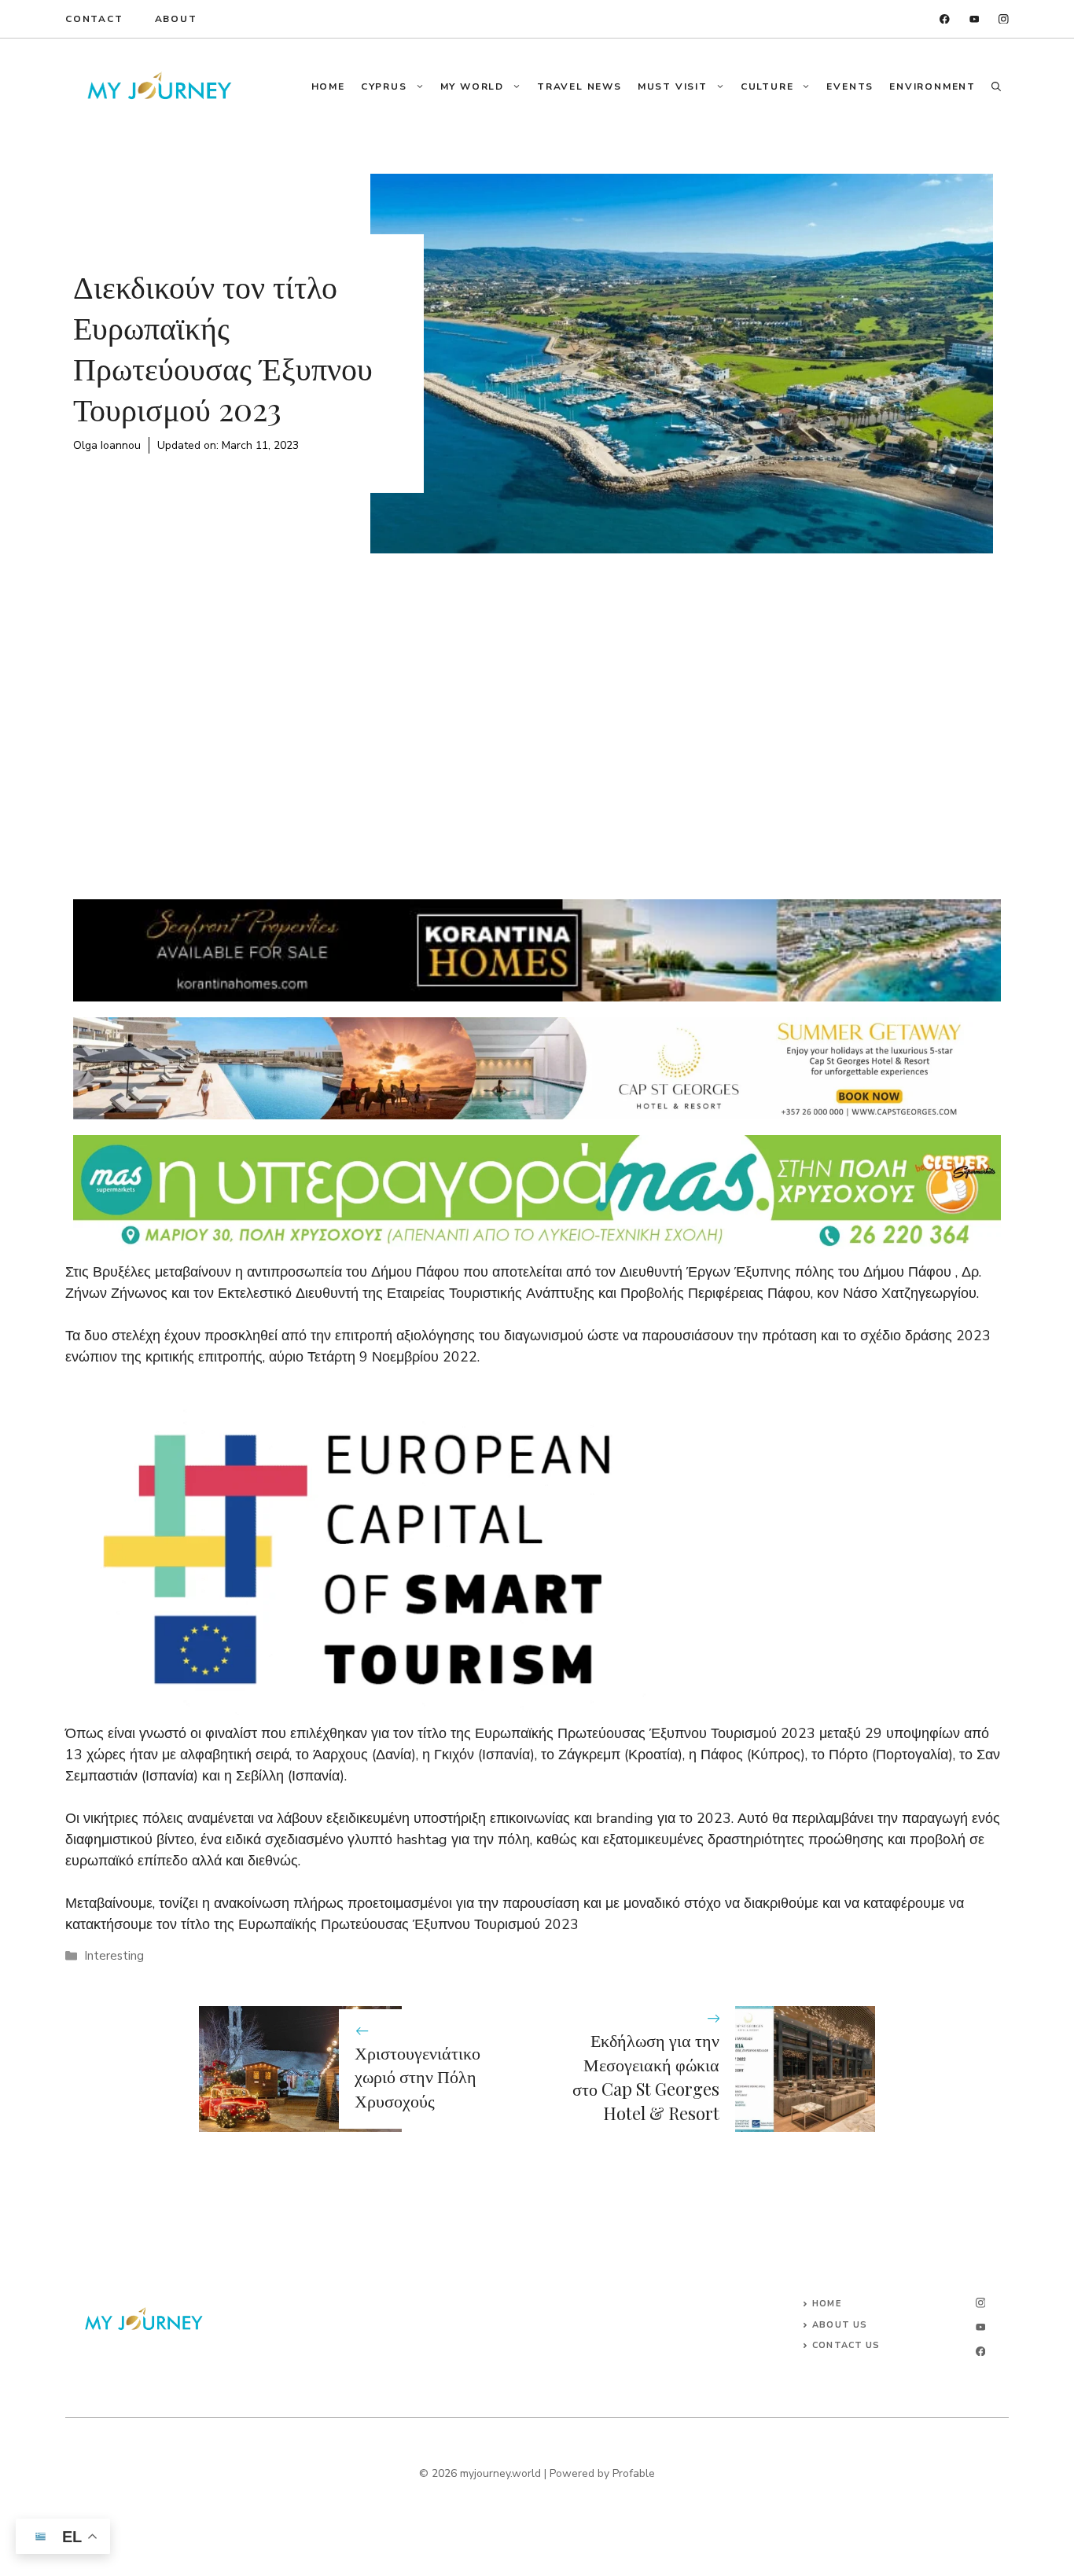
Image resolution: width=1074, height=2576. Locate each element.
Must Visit (673, 86)
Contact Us (846, 2345)
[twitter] (975, 19)
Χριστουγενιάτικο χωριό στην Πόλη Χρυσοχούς (417, 2077)
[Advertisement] (537, 711)
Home (328, 86)
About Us (840, 2325)
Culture (767, 86)
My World (472, 86)
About (176, 19)
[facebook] (945, 19)
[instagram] (1004, 19)
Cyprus (384, 86)
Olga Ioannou (107, 445)
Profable (634, 2473)
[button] (996, 86)
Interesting (114, 1956)
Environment (932, 86)
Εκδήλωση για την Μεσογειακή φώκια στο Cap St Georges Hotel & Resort (646, 2076)
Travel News (579, 86)
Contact (94, 19)
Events (850, 86)
